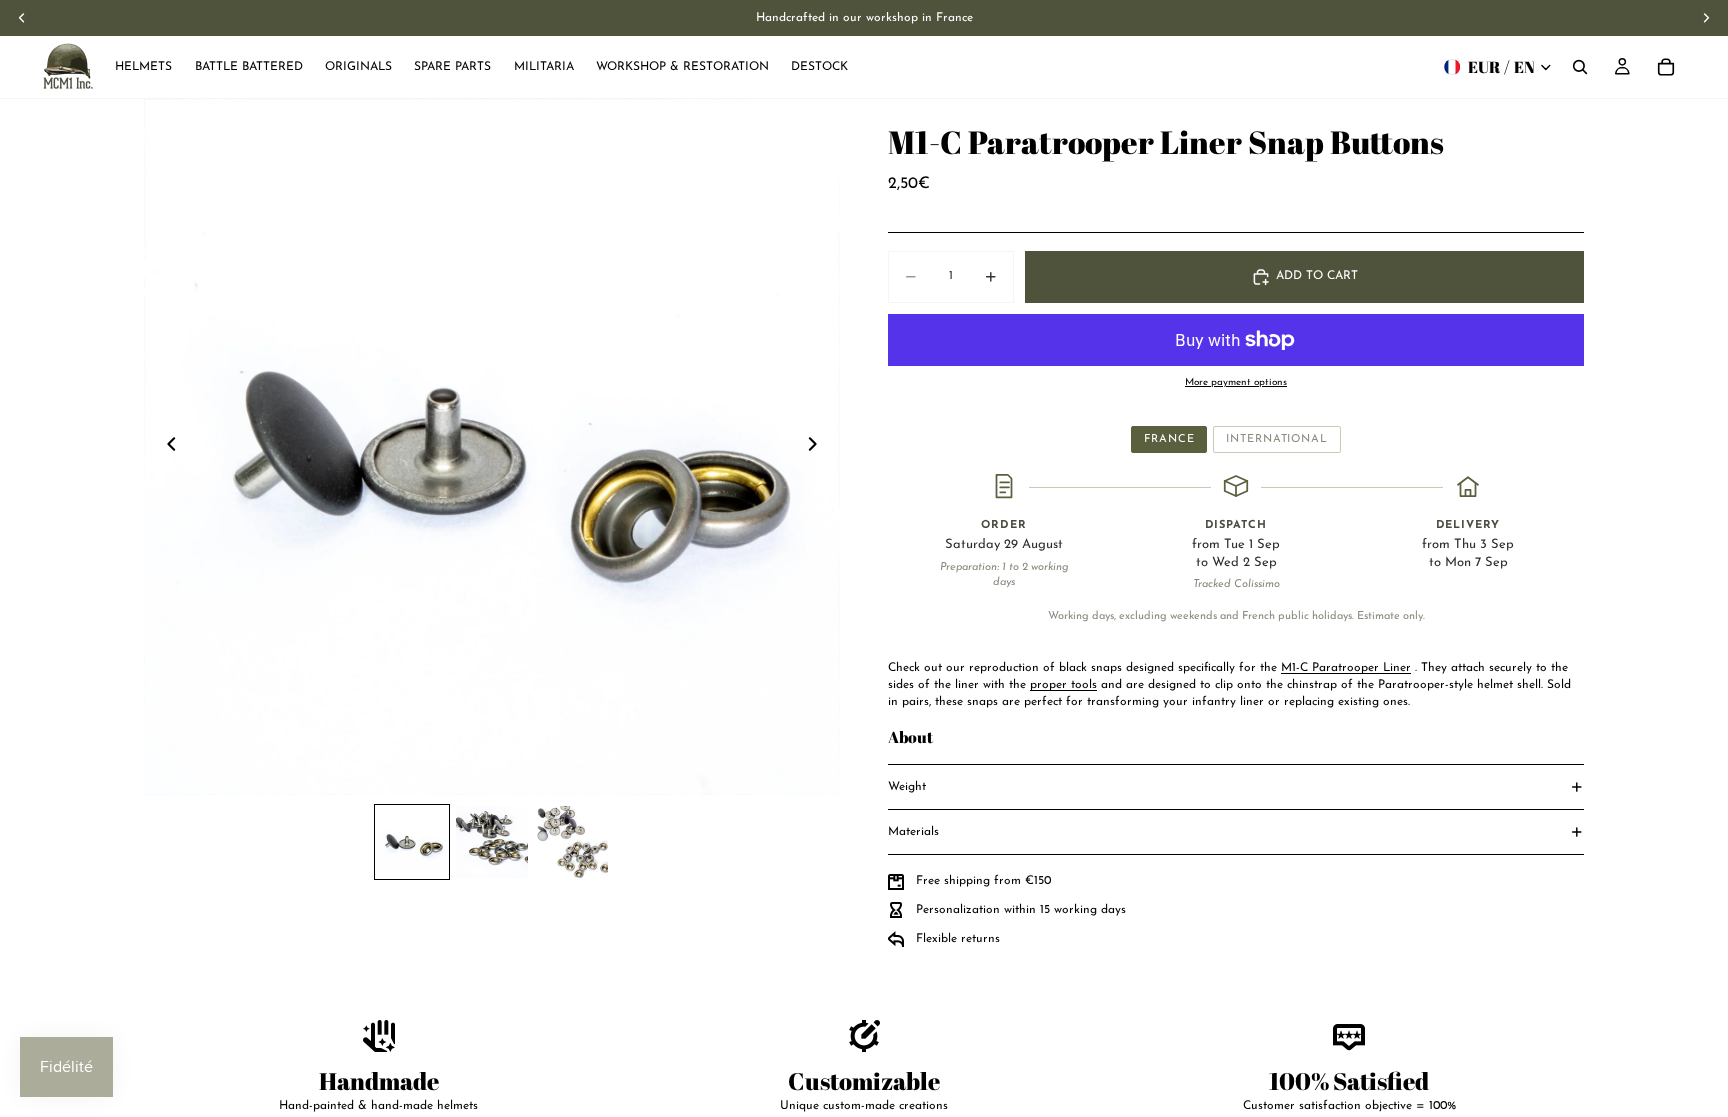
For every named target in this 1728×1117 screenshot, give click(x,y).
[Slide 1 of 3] (412, 842)
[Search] (1580, 67)
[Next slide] (818, 447)
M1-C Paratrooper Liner (1346, 668)
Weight (907, 787)
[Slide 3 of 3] (572, 842)
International (1276, 439)
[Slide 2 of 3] (492, 842)
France (1169, 439)
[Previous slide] (166, 447)
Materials (913, 832)
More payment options (1236, 382)
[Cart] (1666, 67)
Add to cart (1317, 276)
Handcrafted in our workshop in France (864, 18)
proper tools (1063, 685)
